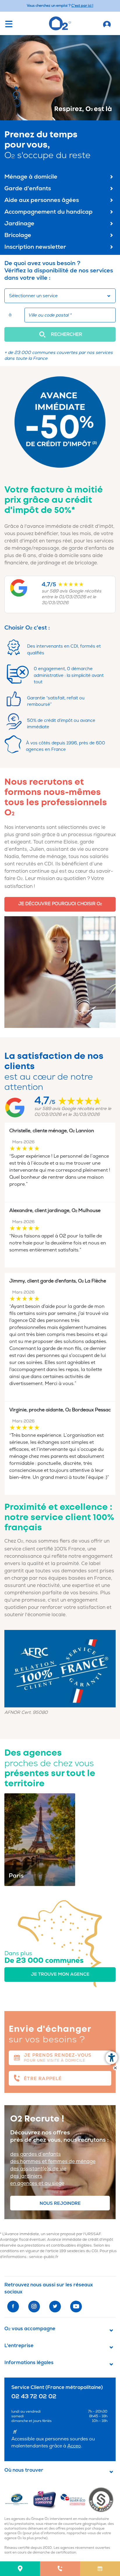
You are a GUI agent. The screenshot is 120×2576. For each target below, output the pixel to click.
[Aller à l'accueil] (107, 23)
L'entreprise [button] (19, 2346)
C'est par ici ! (82, 6)
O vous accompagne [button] (30, 2329)
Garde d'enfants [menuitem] (28, 188)
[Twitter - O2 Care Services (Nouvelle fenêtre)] (55, 2307)
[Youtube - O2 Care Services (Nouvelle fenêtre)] (76, 2307)
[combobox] (60, 296)
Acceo (74, 2446)
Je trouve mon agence (60, 1974)
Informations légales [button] (29, 2363)
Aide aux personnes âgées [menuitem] (42, 200)
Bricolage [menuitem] (18, 235)
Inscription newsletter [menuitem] (35, 247)
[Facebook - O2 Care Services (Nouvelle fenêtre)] (13, 2307)
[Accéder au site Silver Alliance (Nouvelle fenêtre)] (102, 2499)
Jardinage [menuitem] (19, 223)
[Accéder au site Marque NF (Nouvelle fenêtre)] (18, 2499)
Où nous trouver (24, 2470)
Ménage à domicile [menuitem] (31, 177)
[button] (60, 334)
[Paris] (40, 1839)
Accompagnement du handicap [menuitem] (48, 212)
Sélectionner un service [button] (33, 296)
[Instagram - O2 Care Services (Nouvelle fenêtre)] (34, 2307)
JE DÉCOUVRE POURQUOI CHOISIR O (60, 904)
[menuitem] (20, 2569)
